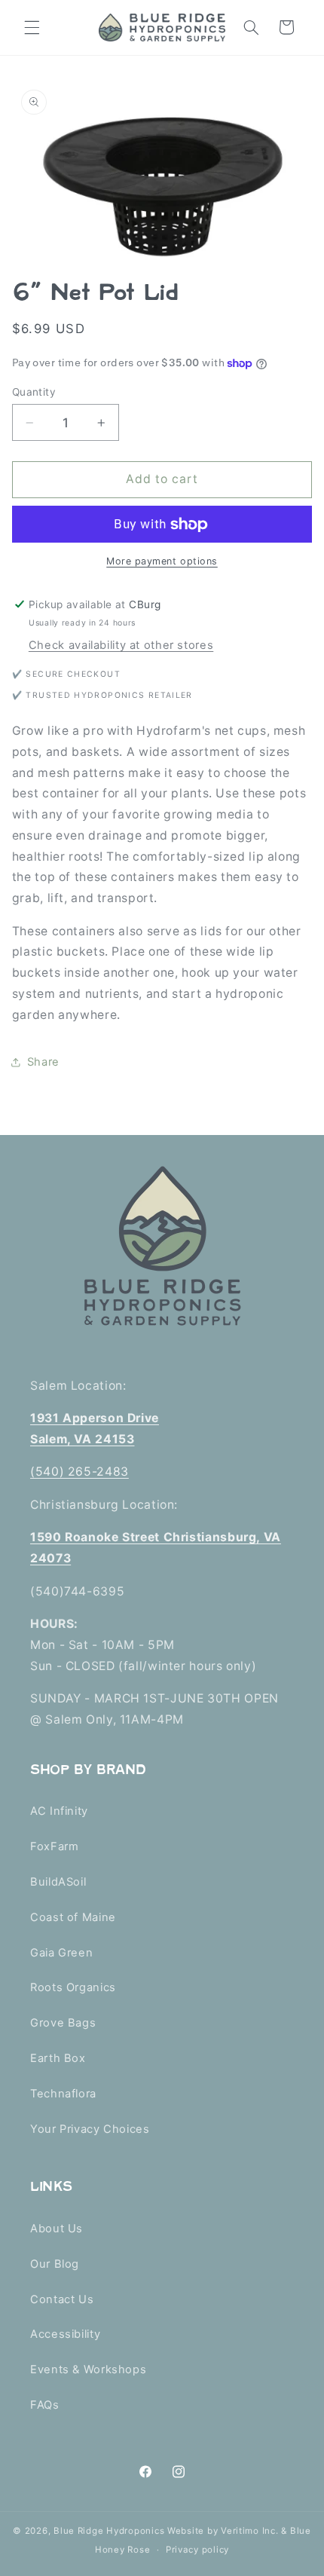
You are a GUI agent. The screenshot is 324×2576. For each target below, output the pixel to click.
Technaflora (63, 2094)
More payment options (162, 561)
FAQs (45, 2405)
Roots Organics (73, 1987)
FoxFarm (54, 1846)
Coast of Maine (73, 1917)
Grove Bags (63, 2023)
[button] (32, 27)
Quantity (34, 392)
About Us (57, 2229)
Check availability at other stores (121, 645)
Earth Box (58, 2058)
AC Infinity (59, 1811)
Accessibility (65, 2334)
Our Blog (55, 2264)
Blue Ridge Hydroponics (109, 2531)
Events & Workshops (88, 2369)
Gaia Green (61, 1953)
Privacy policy (197, 2550)
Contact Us (62, 2299)
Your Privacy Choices (90, 2129)
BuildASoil (58, 1882)
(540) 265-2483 (79, 1472)
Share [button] (43, 1062)
